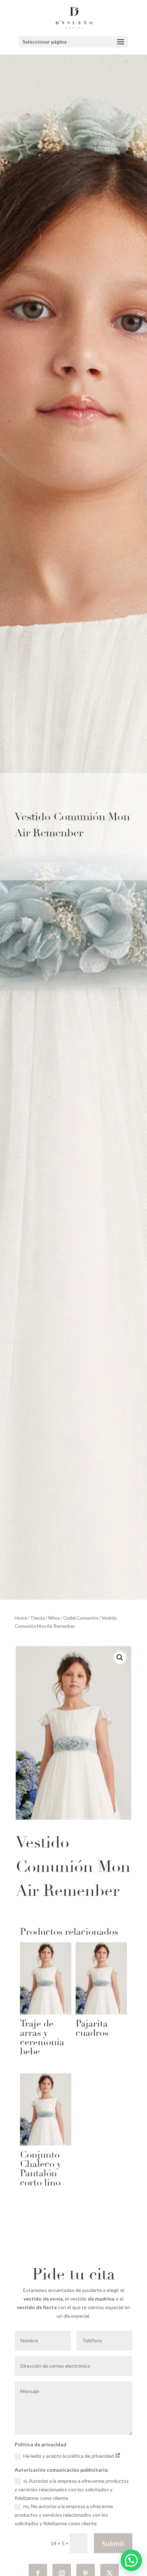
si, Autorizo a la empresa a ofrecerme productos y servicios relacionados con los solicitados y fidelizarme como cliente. (72, 2489)
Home (21, 1618)
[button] (120, 1658)
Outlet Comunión (81, 1618)
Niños (54, 1618)
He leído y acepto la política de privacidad (69, 2456)
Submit (113, 2543)
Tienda (38, 1618)
